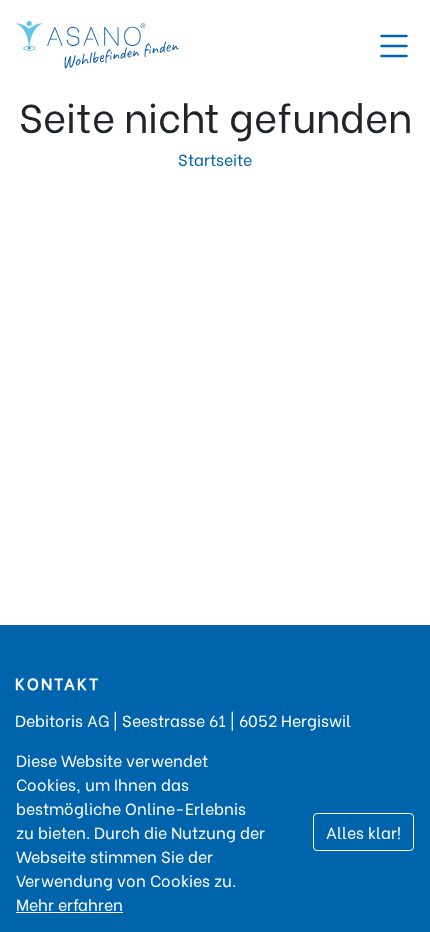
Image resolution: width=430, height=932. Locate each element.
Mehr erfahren (69, 903)
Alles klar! (363, 831)
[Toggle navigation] (394, 46)
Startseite (215, 158)
